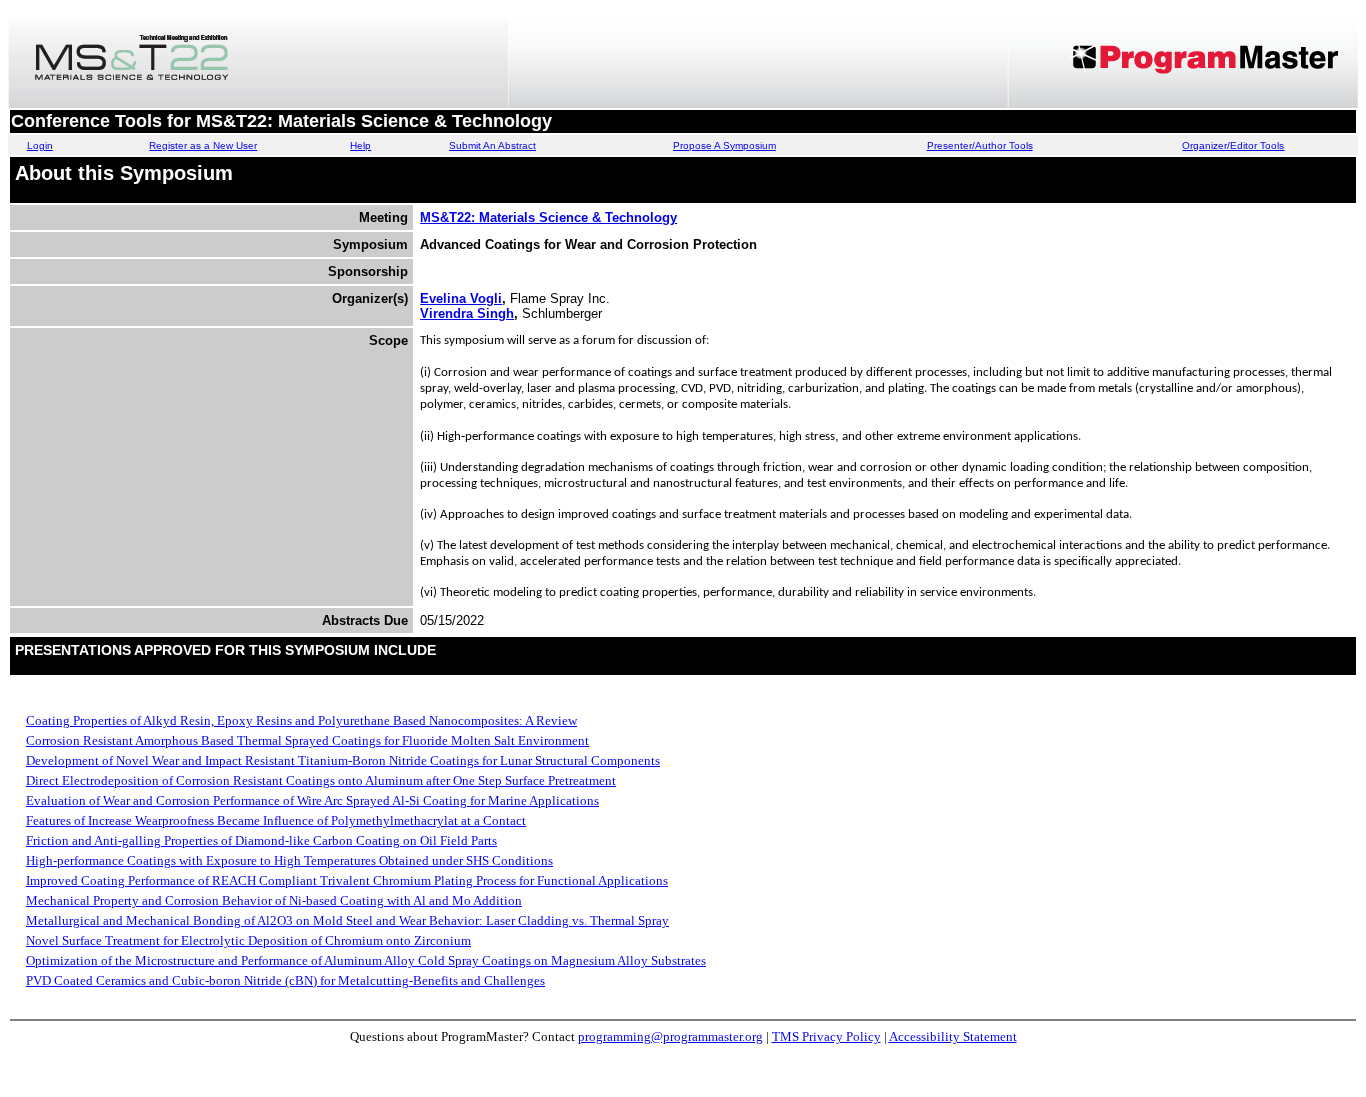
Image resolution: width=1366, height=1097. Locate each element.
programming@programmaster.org (670, 1036)
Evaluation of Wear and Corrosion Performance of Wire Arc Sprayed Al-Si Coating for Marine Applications (312, 800)
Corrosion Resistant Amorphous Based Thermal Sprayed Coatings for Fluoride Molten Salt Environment (307, 740)
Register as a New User (203, 145)
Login (40, 145)
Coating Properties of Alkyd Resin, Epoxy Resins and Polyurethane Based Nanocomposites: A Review (301, 720)
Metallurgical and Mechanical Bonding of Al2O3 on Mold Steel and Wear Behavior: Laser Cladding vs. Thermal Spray (347, 920)
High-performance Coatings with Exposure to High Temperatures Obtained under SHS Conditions (289, 860)
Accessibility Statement (953, 1036)
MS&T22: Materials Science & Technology (548, 217)
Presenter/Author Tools (980, 145)
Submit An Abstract (492, 145)
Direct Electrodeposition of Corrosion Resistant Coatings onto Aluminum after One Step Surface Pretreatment (321, 780)
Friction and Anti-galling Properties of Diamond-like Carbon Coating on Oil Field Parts (261, 840)
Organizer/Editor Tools (1233, 145)
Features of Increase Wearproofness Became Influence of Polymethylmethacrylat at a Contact (276, 820)
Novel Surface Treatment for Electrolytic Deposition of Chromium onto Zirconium (248, 940)
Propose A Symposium (724, 145)
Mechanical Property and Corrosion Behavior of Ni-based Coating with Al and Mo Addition (274, 900)
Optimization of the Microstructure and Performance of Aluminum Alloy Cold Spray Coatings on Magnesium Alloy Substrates (366, 960)
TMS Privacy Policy (826, 1036)
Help (360, 145)
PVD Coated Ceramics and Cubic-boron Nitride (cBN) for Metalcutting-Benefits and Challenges (285, 980)
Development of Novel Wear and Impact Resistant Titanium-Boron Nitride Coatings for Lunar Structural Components (343, 760)
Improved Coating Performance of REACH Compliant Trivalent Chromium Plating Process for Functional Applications (347, 880)
